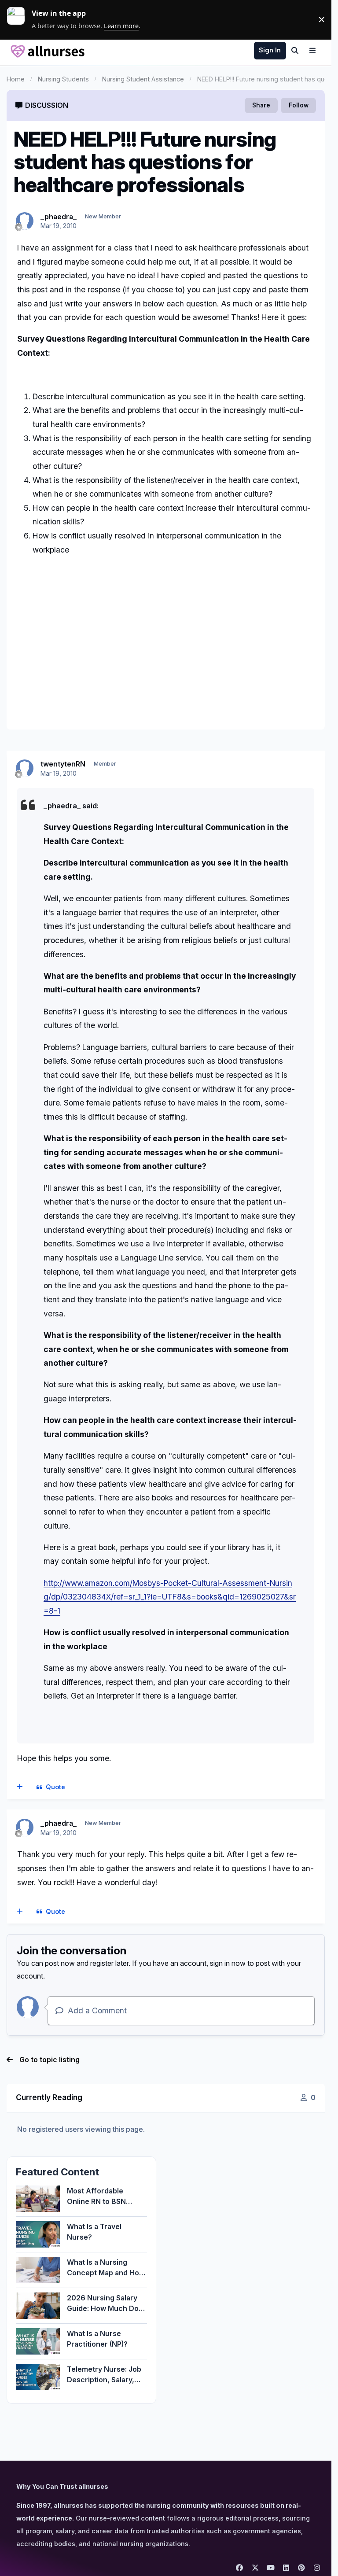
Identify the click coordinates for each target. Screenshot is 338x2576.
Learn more (19, 19)
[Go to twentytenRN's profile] (25, 768)
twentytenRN (63, 764)
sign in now (228, 1963)
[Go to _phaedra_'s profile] (25, 221)
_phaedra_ (59, 217)
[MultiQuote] (20, 1787)
